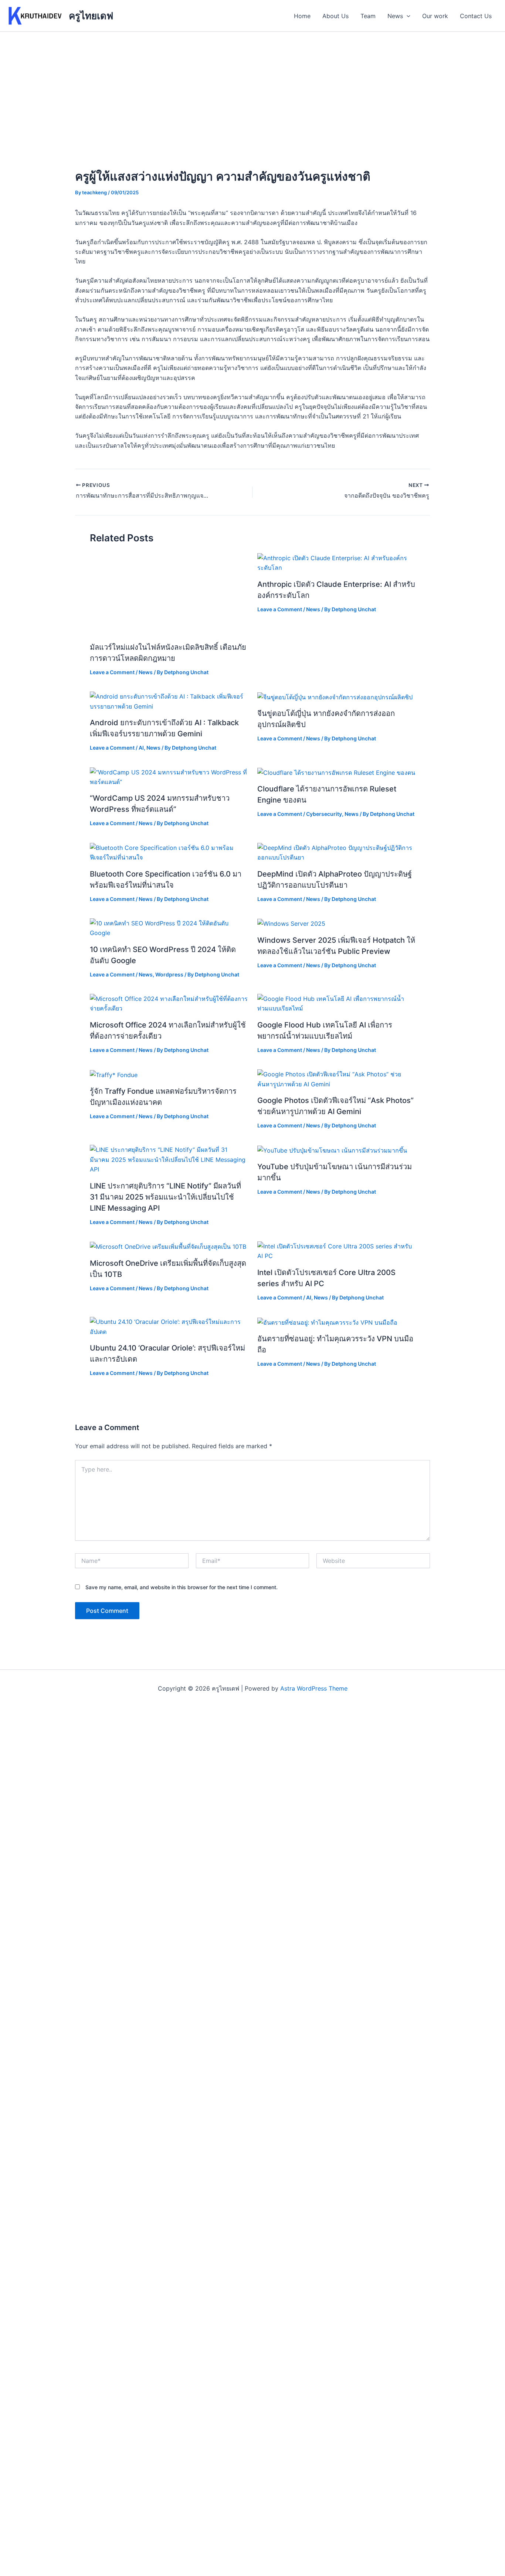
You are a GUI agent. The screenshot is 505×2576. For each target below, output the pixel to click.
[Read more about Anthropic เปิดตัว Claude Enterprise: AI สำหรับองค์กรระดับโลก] (336, 562)
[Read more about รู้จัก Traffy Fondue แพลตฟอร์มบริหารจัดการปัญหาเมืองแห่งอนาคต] (114, 1074)
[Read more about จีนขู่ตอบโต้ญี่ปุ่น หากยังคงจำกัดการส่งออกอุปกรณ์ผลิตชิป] (335, 696)
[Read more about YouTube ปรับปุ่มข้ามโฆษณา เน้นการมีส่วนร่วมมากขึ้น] (332, 1150)
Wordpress (169, 974)
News (395, 16)
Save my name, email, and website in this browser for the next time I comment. (182, 1587)
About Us (335, 16)
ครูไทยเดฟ (91, 16)
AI (141, 748)
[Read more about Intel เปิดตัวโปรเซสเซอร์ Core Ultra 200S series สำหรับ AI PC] (336, 1251)
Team (368, 16)
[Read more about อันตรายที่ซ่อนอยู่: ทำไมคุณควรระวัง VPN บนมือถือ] (327, 1322)
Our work (435, 16)
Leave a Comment (112, 672)
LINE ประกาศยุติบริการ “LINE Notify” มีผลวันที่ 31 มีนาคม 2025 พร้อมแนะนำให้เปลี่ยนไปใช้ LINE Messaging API (165, 1197)
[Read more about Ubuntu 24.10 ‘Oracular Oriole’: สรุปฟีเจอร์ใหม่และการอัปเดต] (169, 1326)
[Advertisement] (253, 87)
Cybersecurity (324, 814)
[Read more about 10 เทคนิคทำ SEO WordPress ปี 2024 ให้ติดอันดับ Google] (169, 928)
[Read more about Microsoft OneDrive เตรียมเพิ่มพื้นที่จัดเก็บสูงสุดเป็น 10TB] (168, 1246)
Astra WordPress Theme (314, 1688)
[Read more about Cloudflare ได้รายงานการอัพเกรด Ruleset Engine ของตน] (336, 772)
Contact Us (476, 16)
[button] (407, 16)
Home (302, 16)
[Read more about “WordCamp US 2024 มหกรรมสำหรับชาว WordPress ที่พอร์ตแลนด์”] (169, 776)
